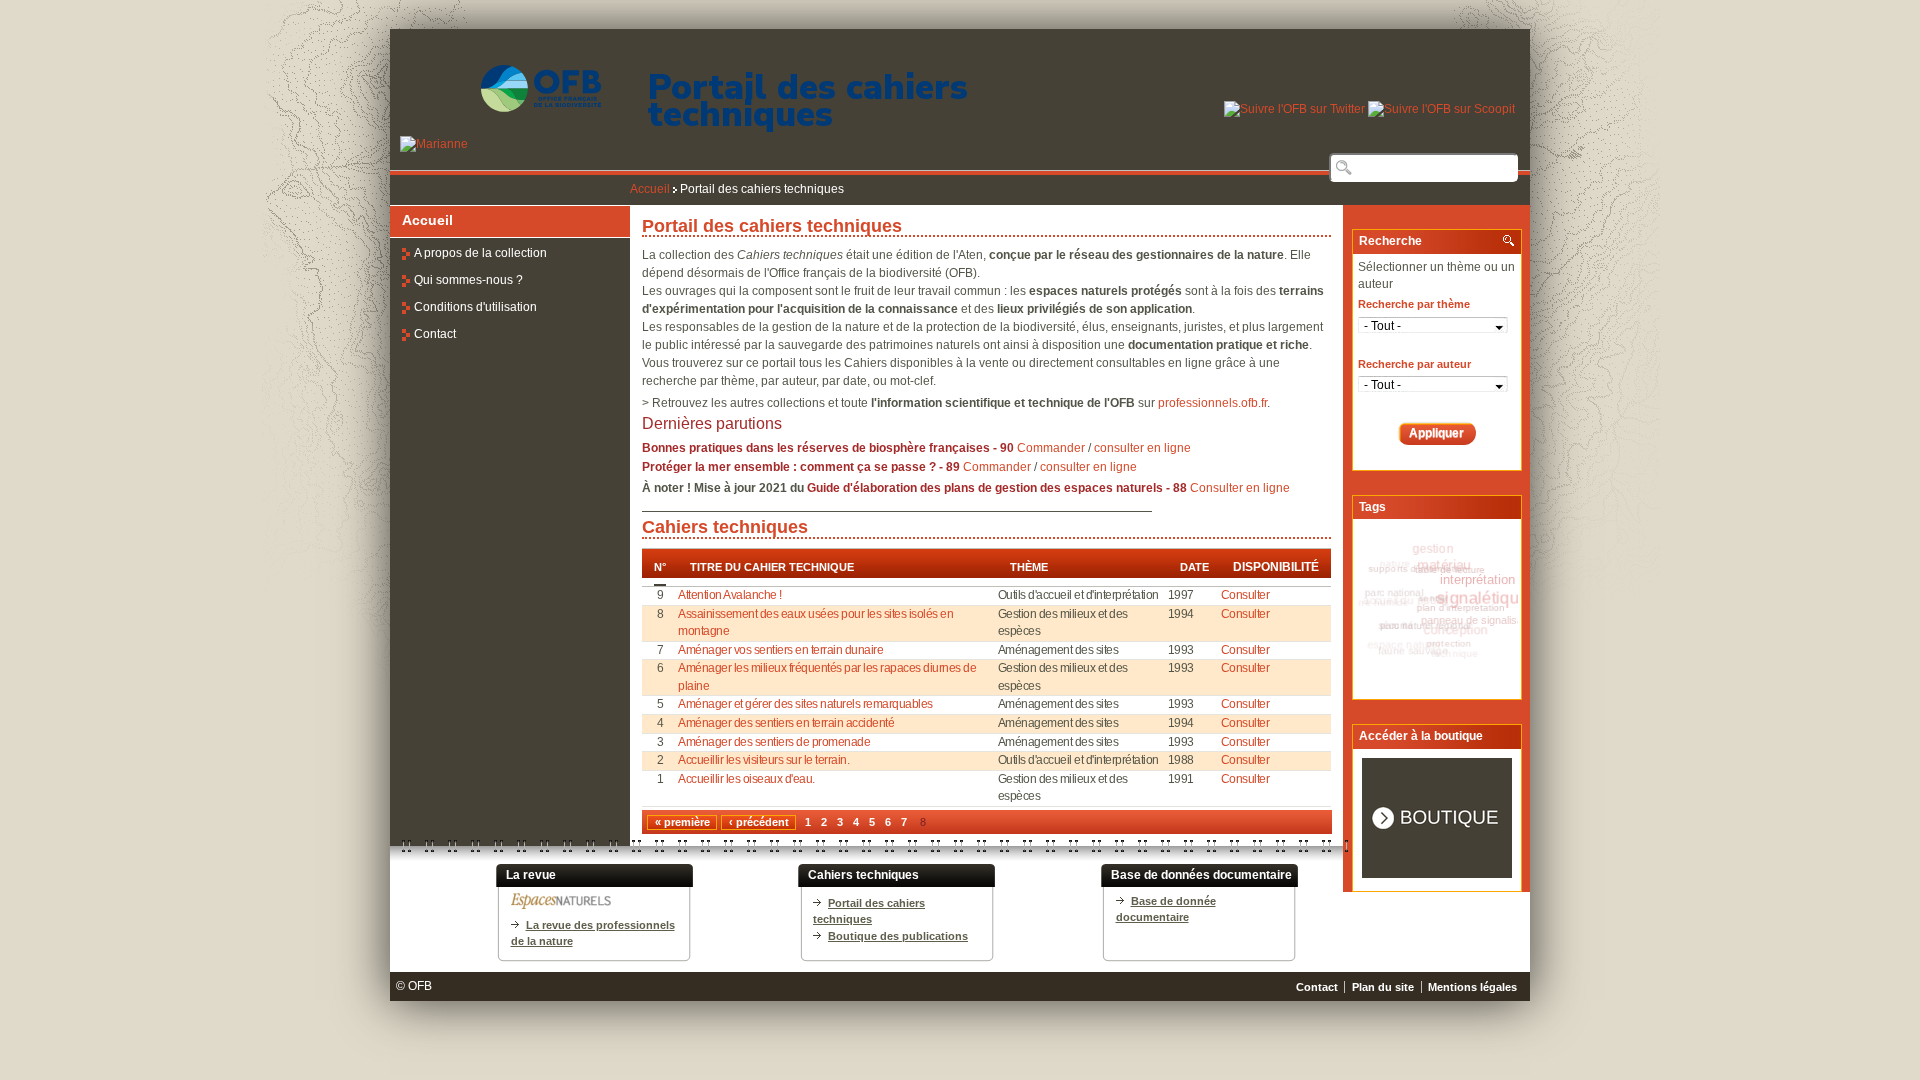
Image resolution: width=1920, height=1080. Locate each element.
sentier (1445, 594)
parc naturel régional (1433, 621)
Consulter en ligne (1240, 488)
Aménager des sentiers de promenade (774, 742)
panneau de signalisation (1482, 626)
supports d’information (1426, 565)
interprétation (1483, 582)
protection (1450, 643)
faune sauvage (1411, 645)
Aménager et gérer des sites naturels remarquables (805, 704)
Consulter (1245, 595)
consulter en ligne (1142, 448)
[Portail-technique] (495, 144)
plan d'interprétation (1470, 607)
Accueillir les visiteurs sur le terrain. (763, 760)
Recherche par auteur (1414, 364)
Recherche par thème (1414, 304)
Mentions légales (1472, 987)
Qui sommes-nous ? (468, 280)
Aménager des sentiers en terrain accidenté (786, 723)
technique (1445, 657)
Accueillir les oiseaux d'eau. (746, 779)
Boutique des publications (898, 936)
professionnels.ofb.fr (1212, 403)
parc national (1403, 587)
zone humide (1380, 599)
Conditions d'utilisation (475, 307)
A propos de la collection (480, 253)
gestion (1433, 549)
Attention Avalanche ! (730, 595)
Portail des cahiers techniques (808, 101)
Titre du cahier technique (772, 567)
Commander (1051, 448)
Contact (435, 334)
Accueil (650, 189)
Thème (1029, 567)
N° (660, 568)
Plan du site (1383, 987)
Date (1194, 567)
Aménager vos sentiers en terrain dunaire (780, 650)
